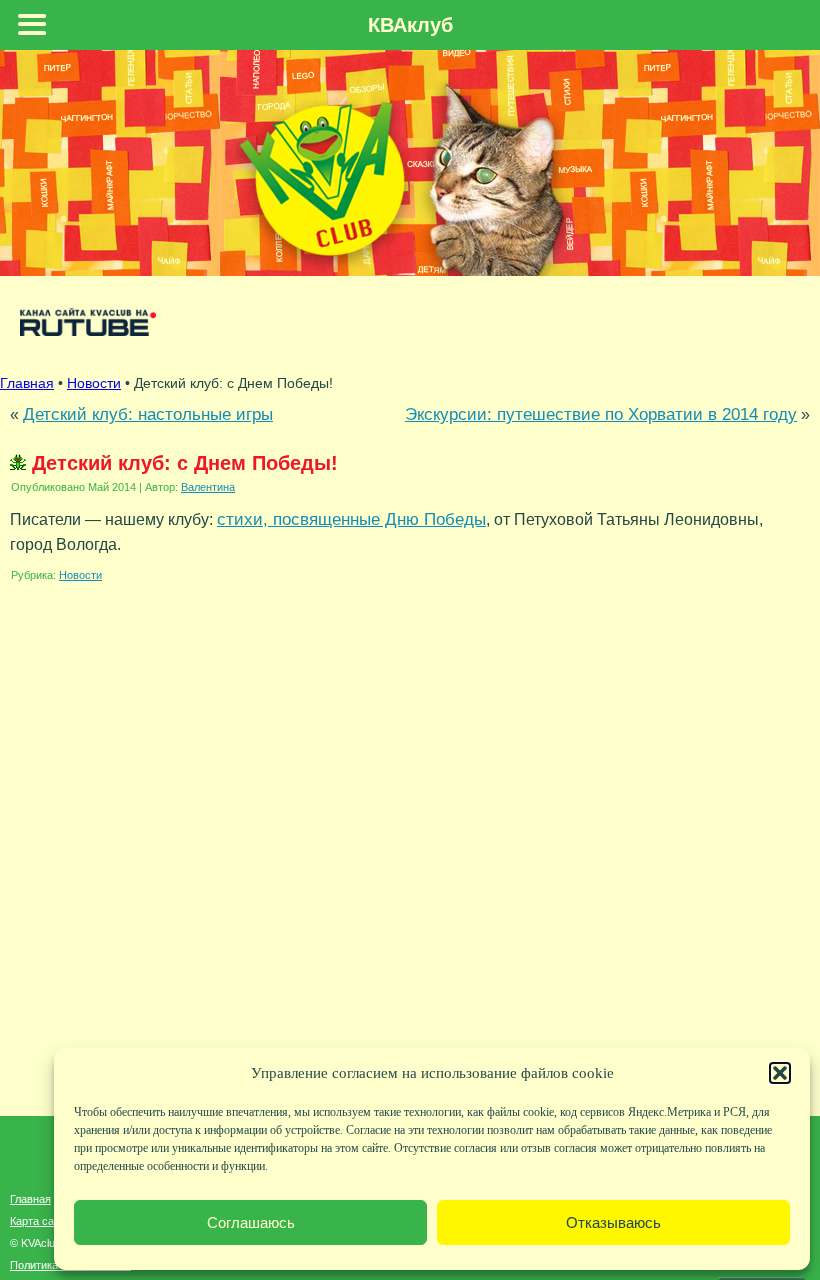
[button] (780, 1073)
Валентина (208, 487)
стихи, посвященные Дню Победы (351, 519)
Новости (80, 575)
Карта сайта (40, 1221)
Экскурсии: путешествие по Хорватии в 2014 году (601, 414)
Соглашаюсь (251, 1222)
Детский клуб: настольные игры (148, 414)
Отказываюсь (613, 1222)
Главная (27, 383)
